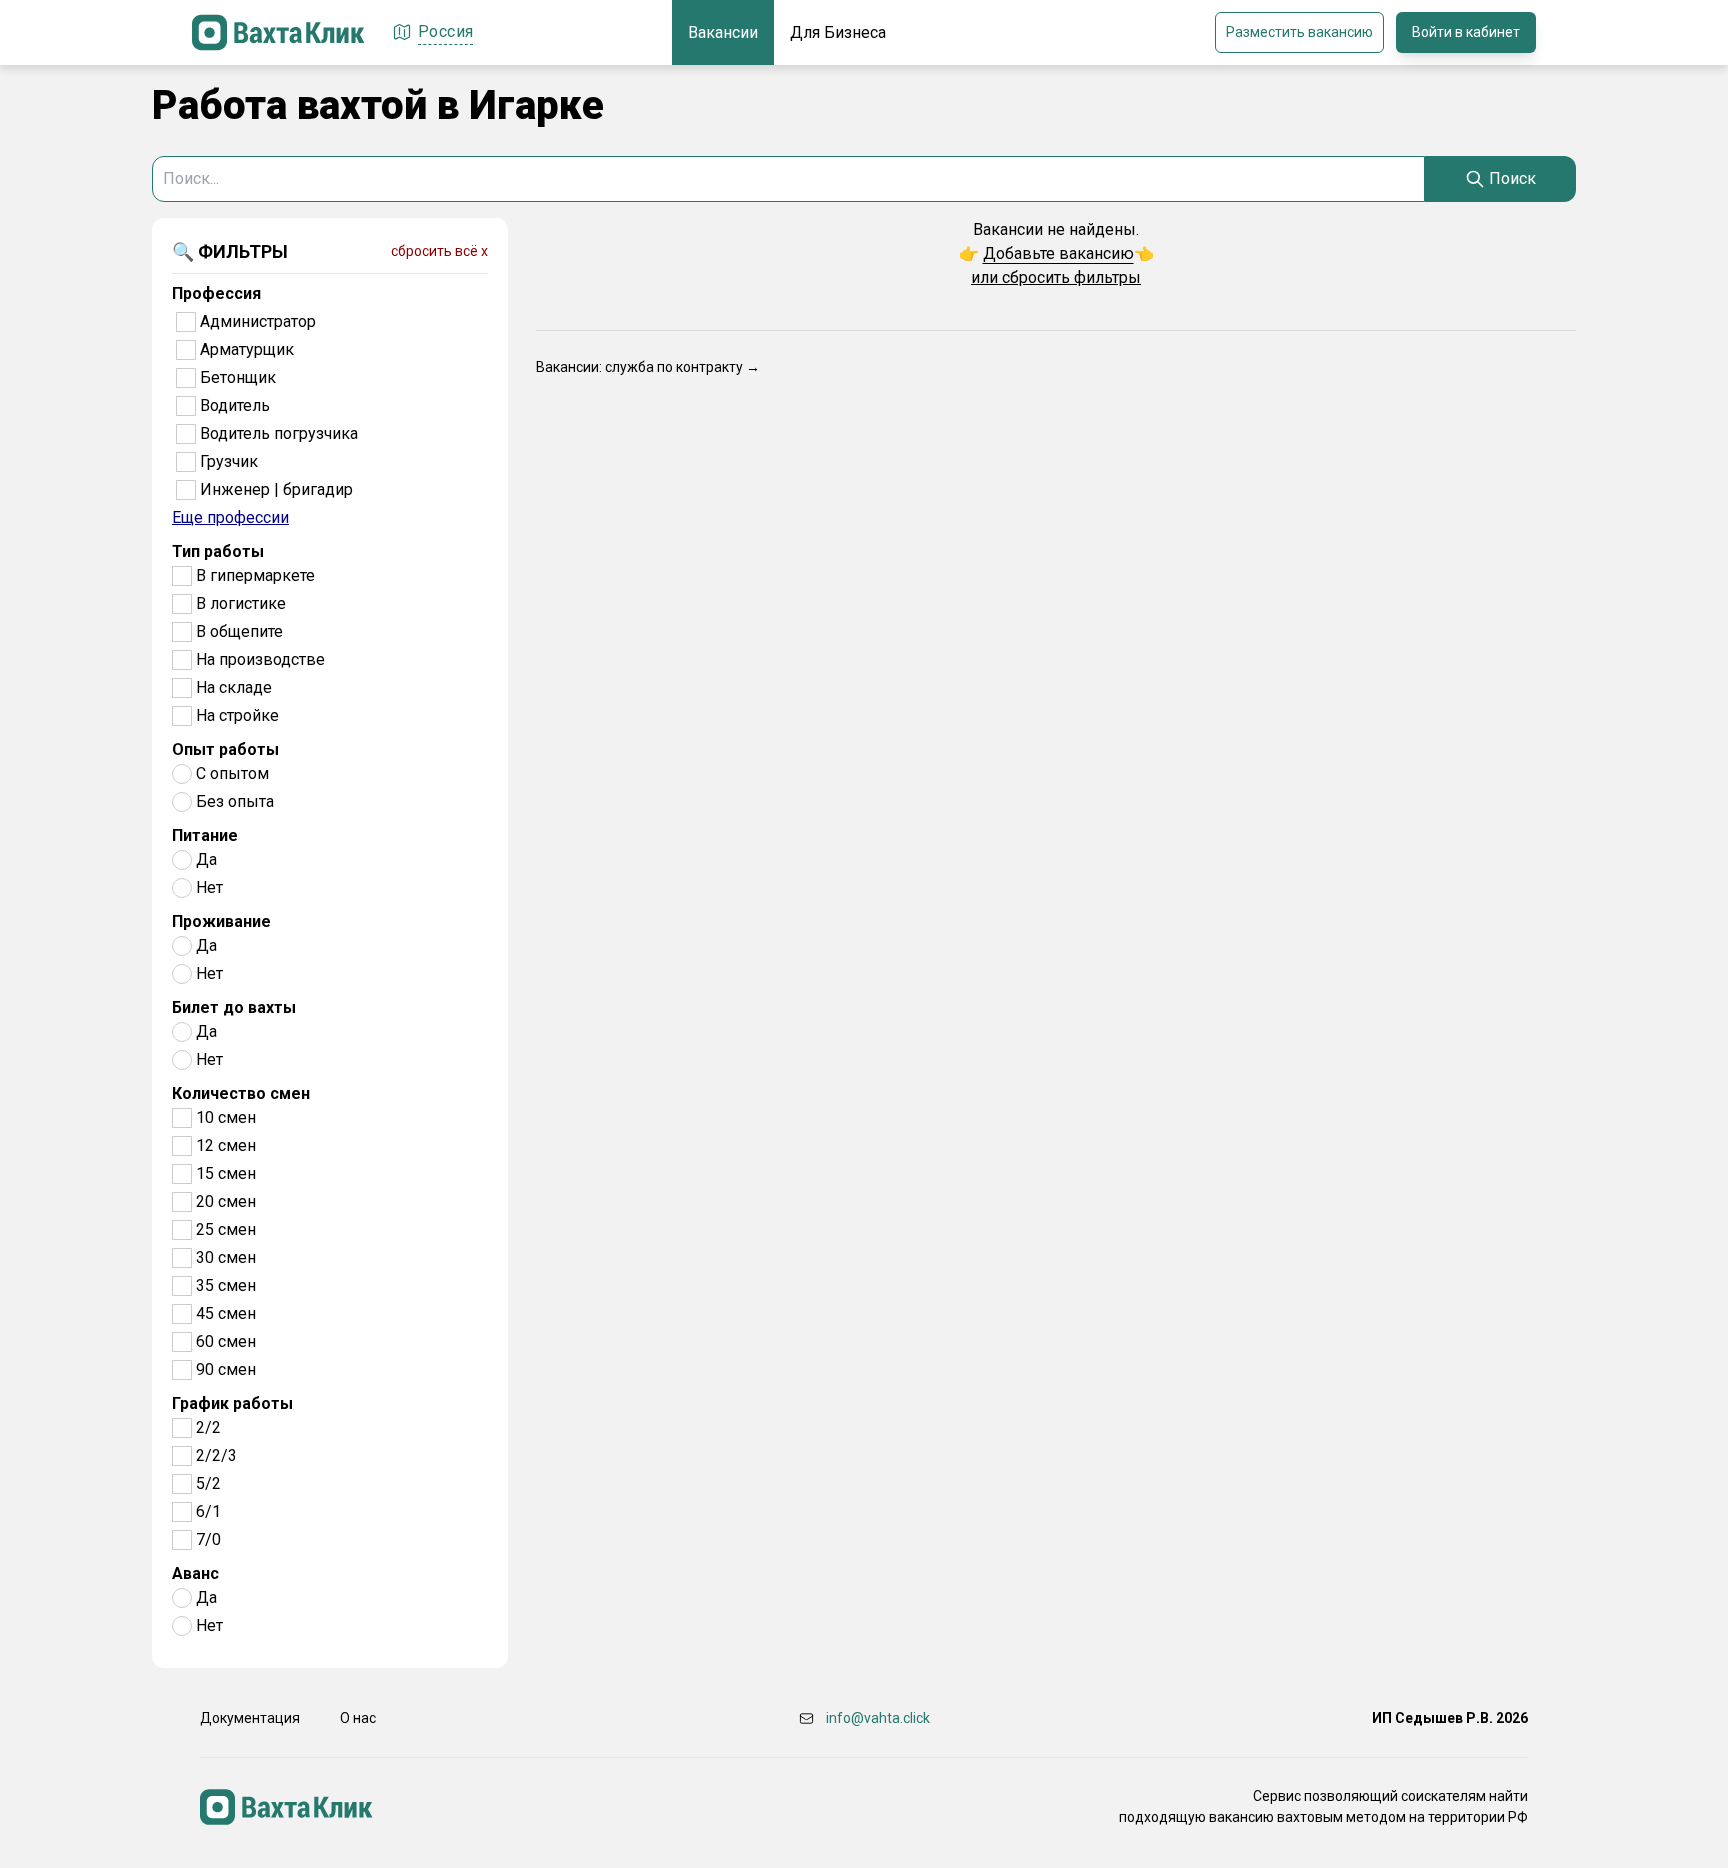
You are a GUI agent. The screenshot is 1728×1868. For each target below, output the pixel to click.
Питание (205, 835)
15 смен (226, 1173)
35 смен (226, 1285)
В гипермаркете (255, 575)
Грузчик (229, 461)
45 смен (226, 1313)
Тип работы (218, 551)
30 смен (226, 1257)
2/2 (208, 1427)
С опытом (232, 773)
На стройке (237, 715)
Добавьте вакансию (1058, 253)
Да (206, 859)
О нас (358, 1718)
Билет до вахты (234, 1007)
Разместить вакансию (1299, 32)
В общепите (239, 631)
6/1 (208, 1511)
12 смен (226, 1145)
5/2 (208, 1483)
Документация (250, 1718)
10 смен (226, 1117)
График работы (232, 1403)
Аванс (195, 1573)
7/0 (208, 1539)
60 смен (226, 1341)
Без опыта (235, 801)
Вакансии (723, 32)
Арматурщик (247, 349)
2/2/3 (216, 1455)
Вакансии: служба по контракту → (648, 367)
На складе (234, 687)
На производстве (260, 659)
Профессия (216, 293)
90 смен (226, 1369)
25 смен (226, 1229)
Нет (209, 887)
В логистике (241, 603)
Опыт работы (225, 749)
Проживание (221, 921)
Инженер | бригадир (276, 489)
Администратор (258, 321)
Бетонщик (238, 377)
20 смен (226, 1201)
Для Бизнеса (838, 32)
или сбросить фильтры (1056, 277)
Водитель (235, 405)
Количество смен (241, 1093)
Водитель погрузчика (279, 433)
